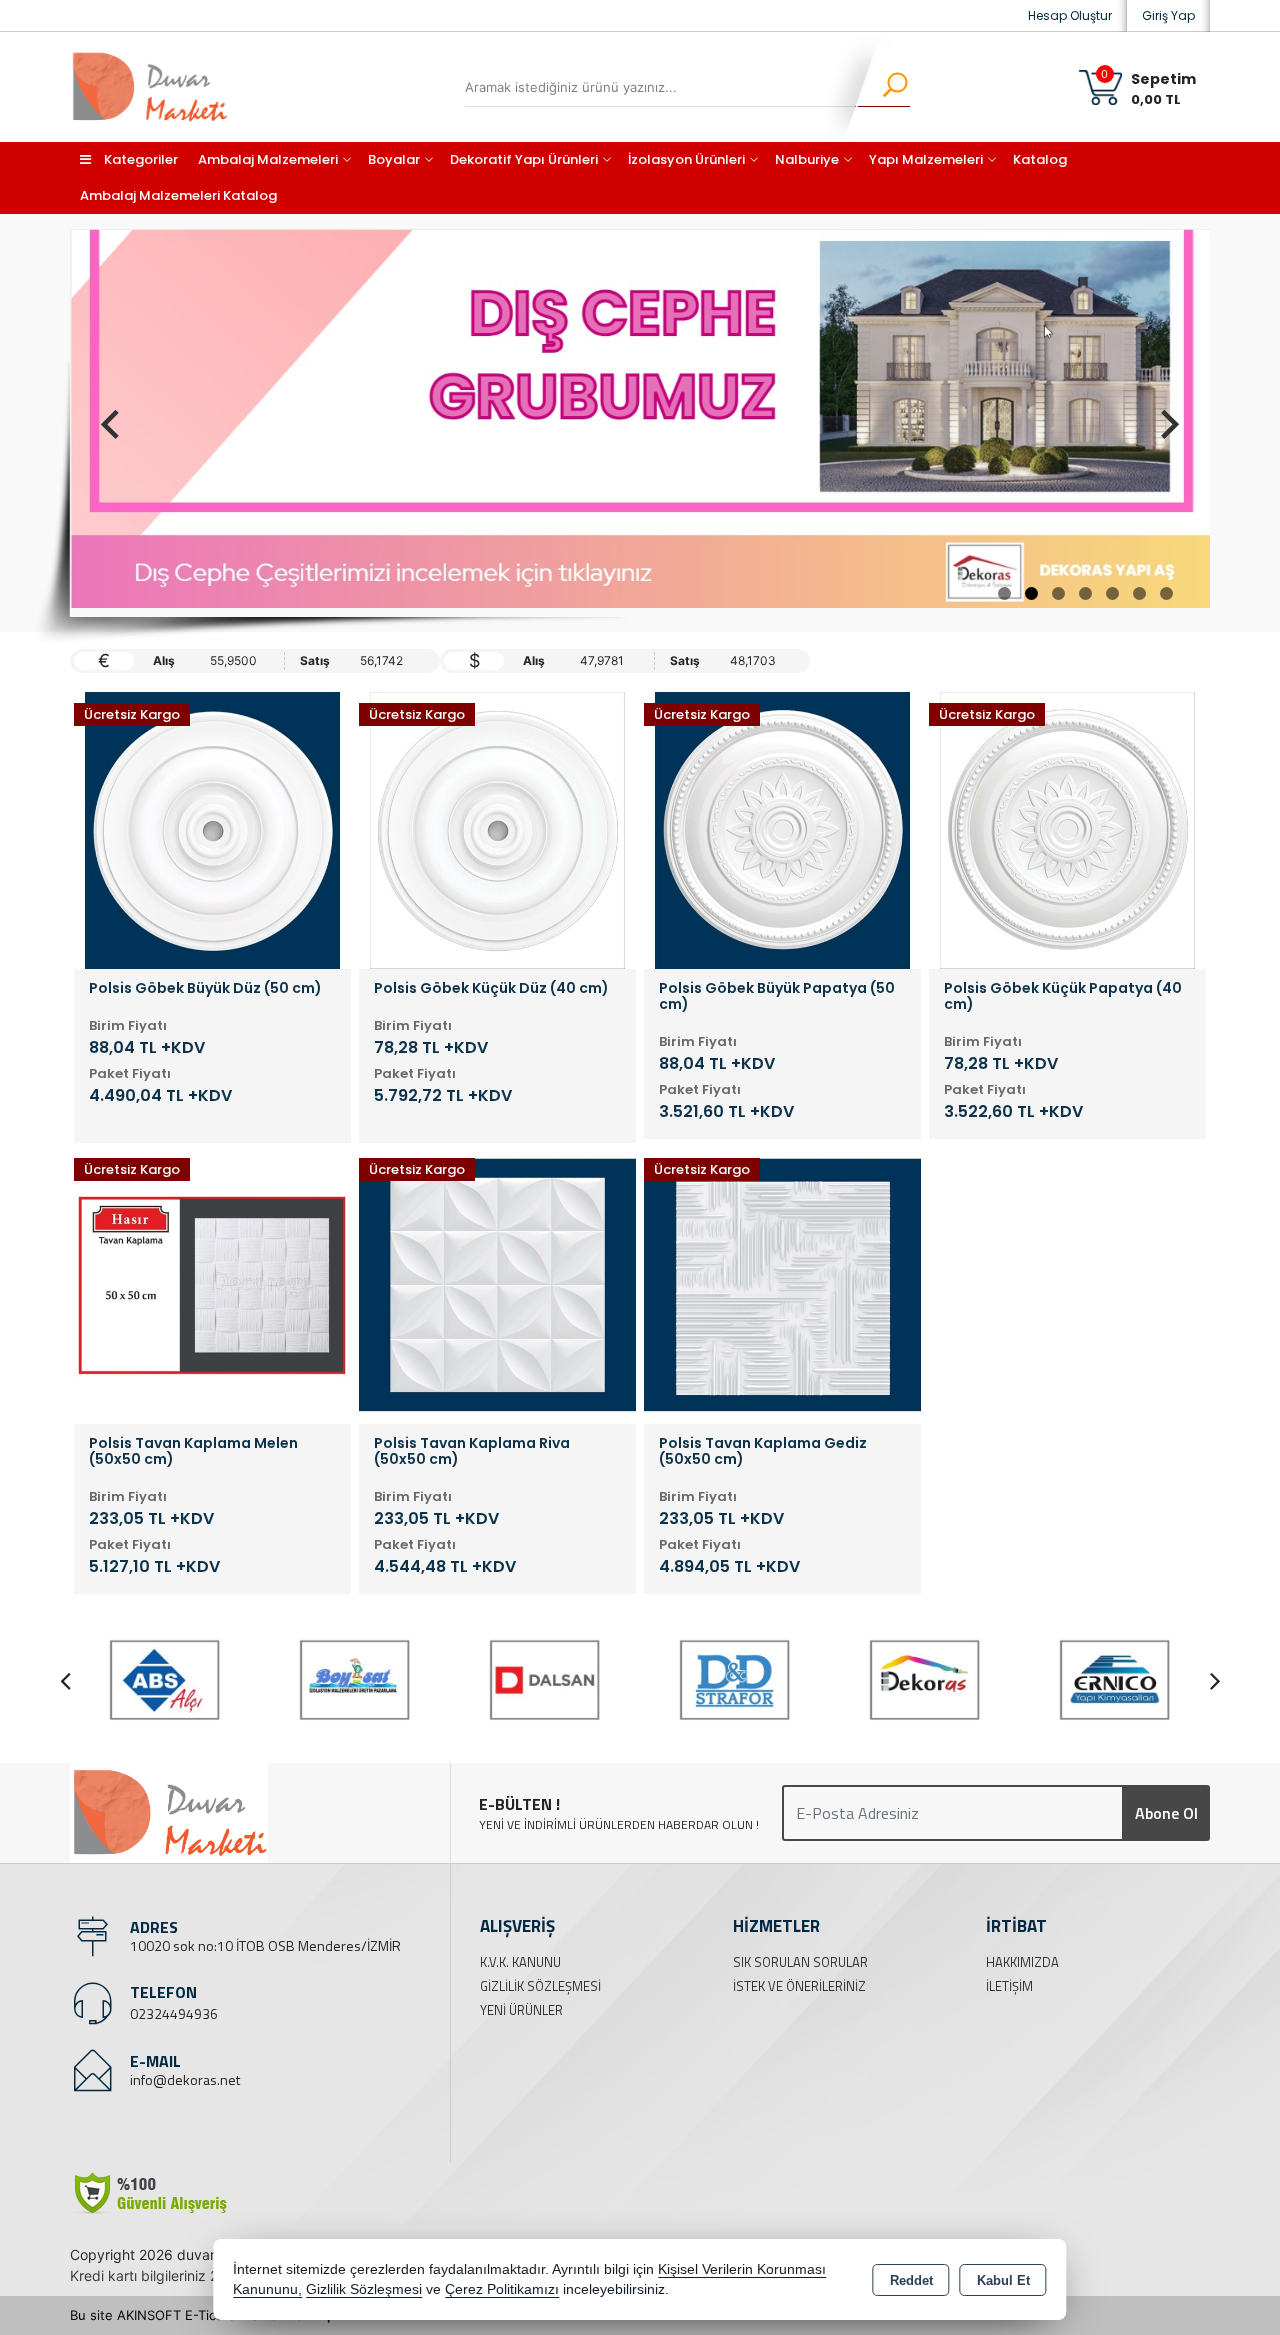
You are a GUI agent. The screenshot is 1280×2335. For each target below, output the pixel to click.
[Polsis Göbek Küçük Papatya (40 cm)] (1067, 829)
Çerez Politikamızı (502, 2289)
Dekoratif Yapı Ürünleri (524, 159)
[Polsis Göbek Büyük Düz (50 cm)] (212, 829)
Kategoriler (139, 159)
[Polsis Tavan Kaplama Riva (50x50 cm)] (497, 1284)
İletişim (1009, 1986)
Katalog (1040, 159)
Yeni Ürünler (521, 2010)
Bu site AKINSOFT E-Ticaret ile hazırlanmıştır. (209, 2315)
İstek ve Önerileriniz (799, 1986)
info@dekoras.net (185, 2079)
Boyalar (394, 159)
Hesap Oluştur (1070, 15)
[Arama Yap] (882, 87)
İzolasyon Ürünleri (686, 159)
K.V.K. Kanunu (520, 1962)
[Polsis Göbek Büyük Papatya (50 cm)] (782, 829)
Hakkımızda (1022, 1962)
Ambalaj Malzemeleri (268, 159)
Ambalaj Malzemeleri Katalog (178, 195)
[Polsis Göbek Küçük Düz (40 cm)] (497, 829)
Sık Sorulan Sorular (800, 1962)
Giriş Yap (1168, 15)
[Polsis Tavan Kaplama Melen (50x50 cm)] (212, 1284)
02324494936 (174, 2013)
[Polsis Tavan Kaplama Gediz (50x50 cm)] (782, 1284)
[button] (1004, 593)
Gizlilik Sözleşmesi (540, 1986)
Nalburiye (807, 159)
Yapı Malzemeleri (926, 159)
